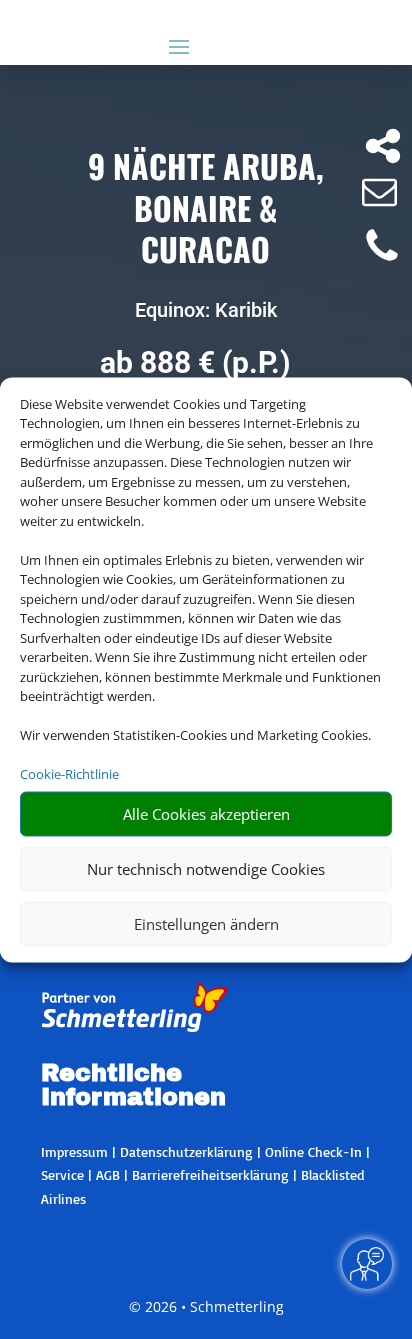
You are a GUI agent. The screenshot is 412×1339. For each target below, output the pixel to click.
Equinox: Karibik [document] (206, 310)
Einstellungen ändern (206, 924)
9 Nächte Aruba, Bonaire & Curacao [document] (206, 208)
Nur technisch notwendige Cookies (206, 869)
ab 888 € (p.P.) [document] (195, 362)
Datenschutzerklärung (186, 1151)
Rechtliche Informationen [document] (133, 1086)
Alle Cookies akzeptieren (206, 814)
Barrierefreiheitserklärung (210, 1174)
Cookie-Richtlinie (69, 774)
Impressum (74, 1151)
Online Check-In (313, 1151)
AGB (108, 1174)
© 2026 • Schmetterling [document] (206, 1306)
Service (62, 1174)
